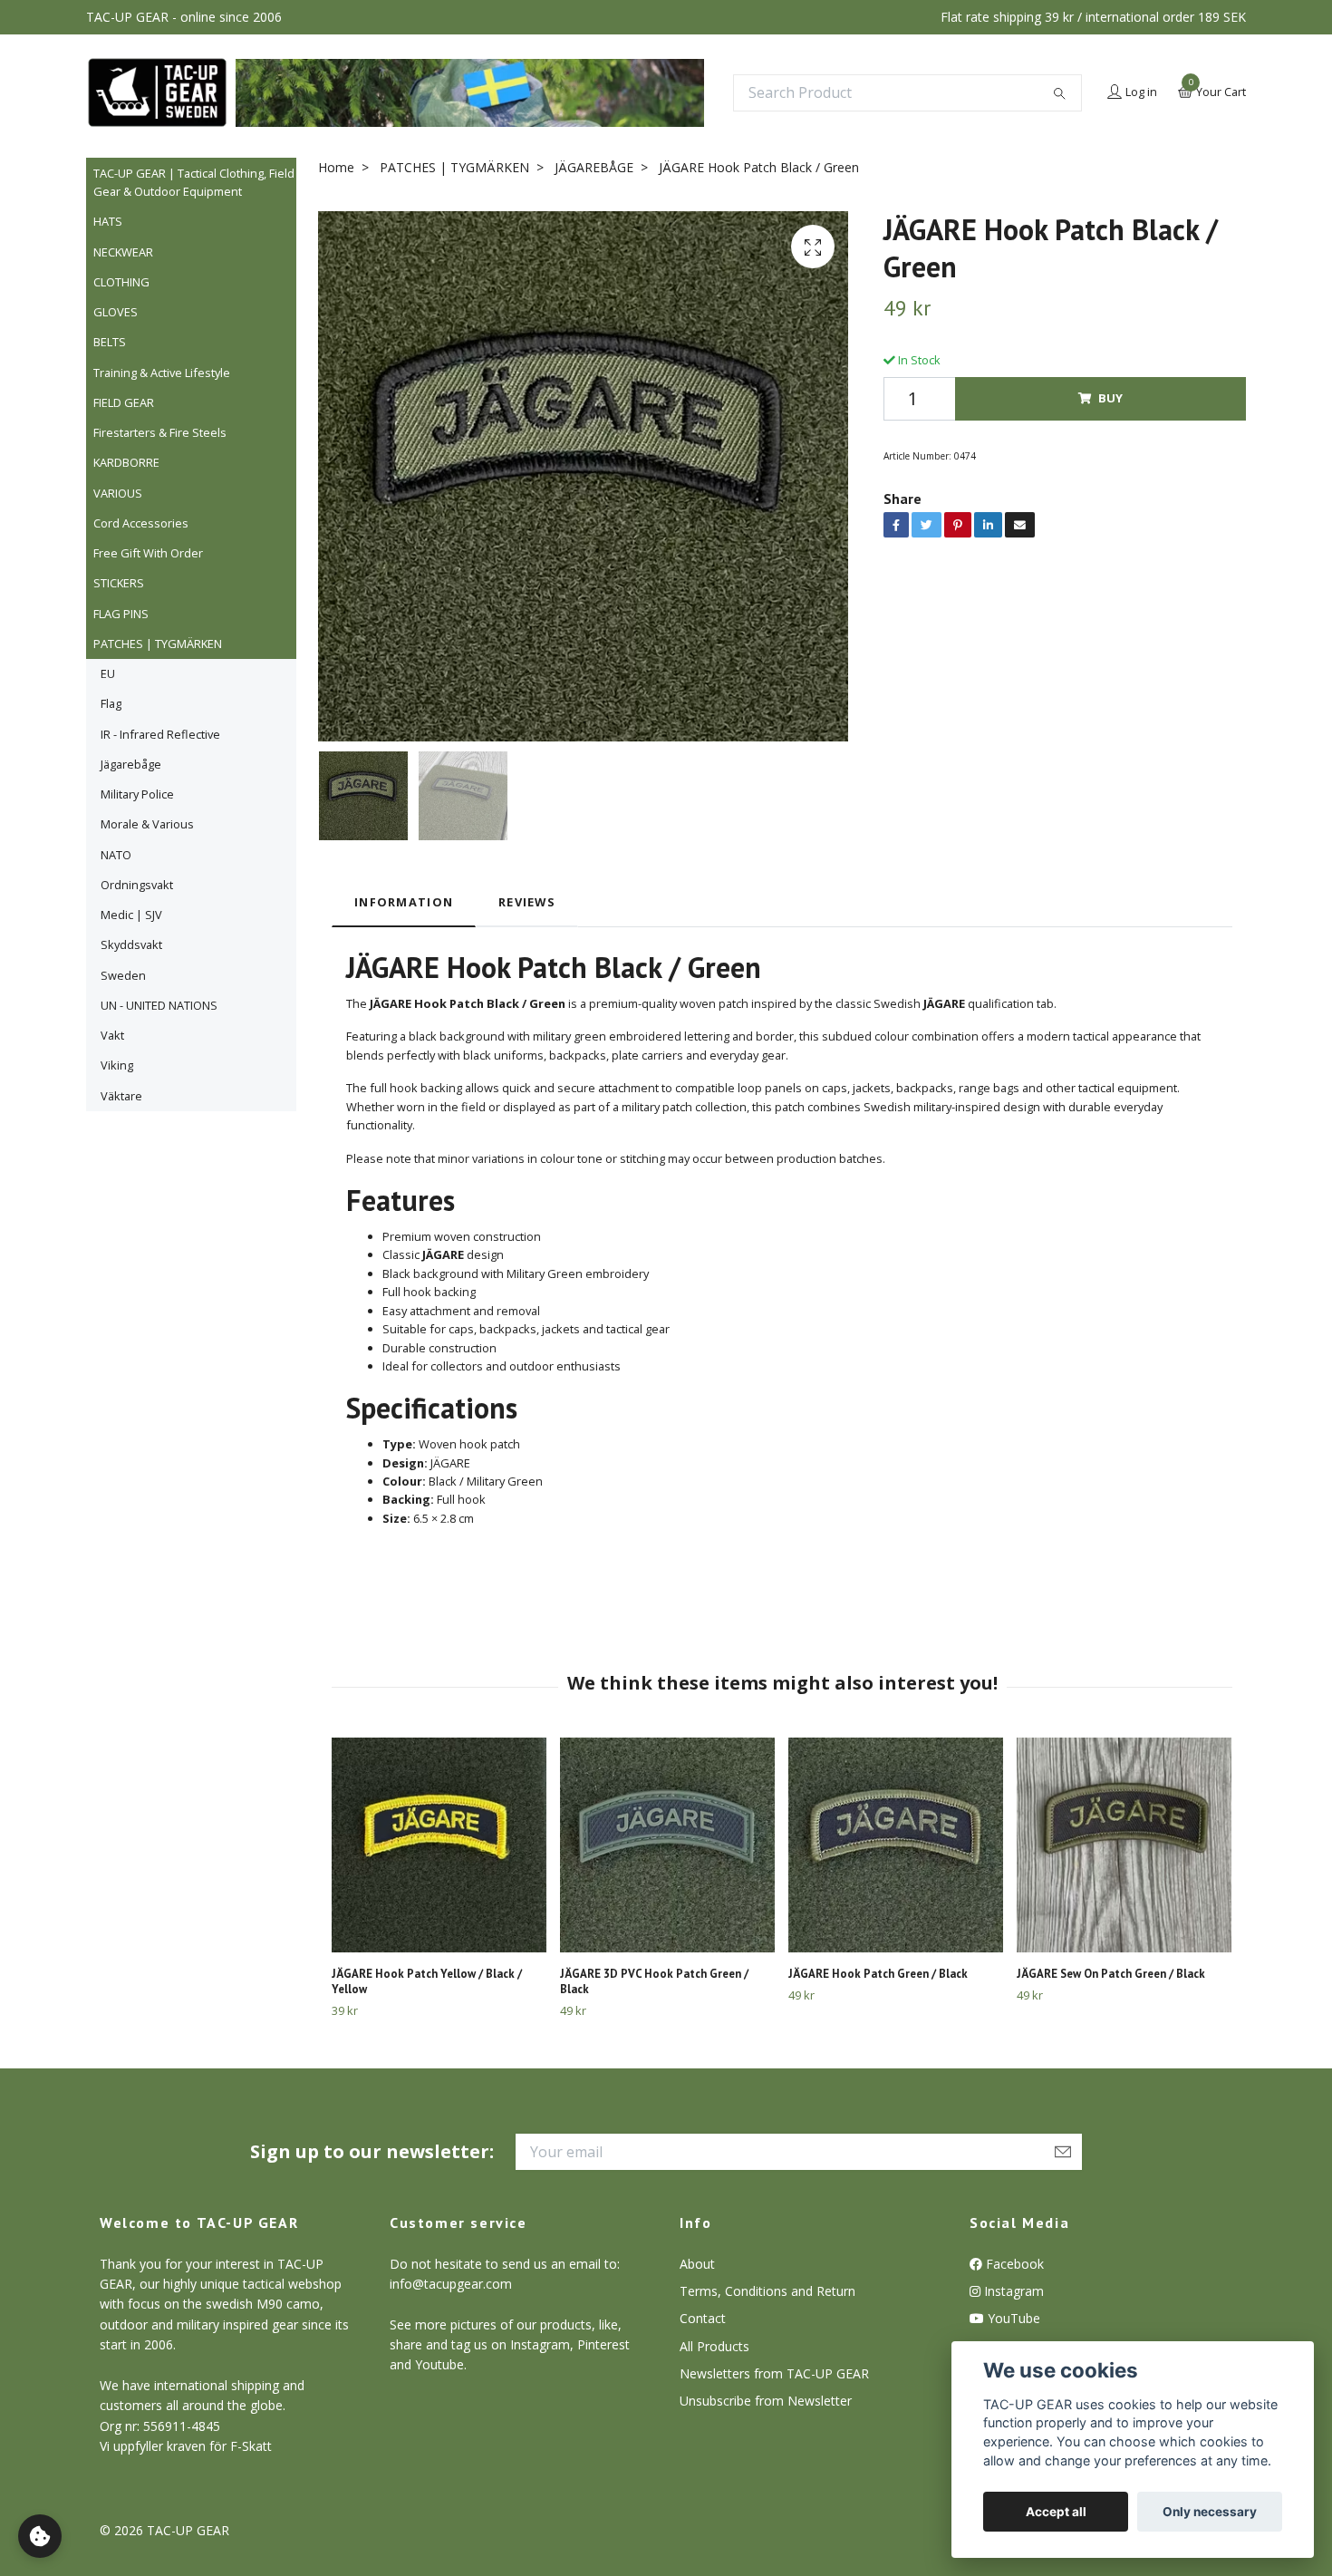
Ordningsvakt (137, 885)
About (697, 2264)
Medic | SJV (131, 915)
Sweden (123, 975)
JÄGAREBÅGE (594, 167)
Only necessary (1210, 2512)
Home (336, 167)
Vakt (112, 1035)
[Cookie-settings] (40, 2536)
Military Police (137, 794)
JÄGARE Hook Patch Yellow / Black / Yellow (427, 1981)
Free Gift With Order (148, 553)
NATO (116, 855)
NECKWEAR (123, 252)
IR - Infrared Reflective (160, 734)
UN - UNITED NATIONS (159, 1005)
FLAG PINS (121, 614)
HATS (108, 221)
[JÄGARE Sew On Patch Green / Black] (1124, 1845)
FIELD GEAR (124, 402)
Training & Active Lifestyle (162, 373)
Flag (111, 703)
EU (108, 673)
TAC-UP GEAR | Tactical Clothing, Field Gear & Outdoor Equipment (194, 182)
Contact (703, 2318)
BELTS (110, 342)
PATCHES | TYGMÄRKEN (158, 644)
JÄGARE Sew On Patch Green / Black (1111, 1974)
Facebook (1013, 2264)
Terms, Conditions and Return (767, 2291)
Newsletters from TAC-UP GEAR (774, 2373)
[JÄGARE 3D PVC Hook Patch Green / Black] (667, 1845)
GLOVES (116, 312)
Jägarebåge (131, 764)
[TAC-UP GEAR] (157, 92)
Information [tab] (404, 902)
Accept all (1056, 2512)
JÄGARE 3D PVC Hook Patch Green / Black (654, 1981)
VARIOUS (118, 493)
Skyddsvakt (131, 944)
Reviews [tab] (527, 902)
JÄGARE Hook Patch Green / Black (878, 1974)
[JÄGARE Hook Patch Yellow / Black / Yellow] (439, 1845)
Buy (1110, 398)
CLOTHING (121, 282)
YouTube (1012, 2318)
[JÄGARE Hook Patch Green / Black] (896, 1845)
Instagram (1012, 2291)
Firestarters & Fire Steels (160, 432)
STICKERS (119, 583)
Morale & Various (147, 824)
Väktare (121, 1096)
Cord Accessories (141, 523)
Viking (117, 1065)
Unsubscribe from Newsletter (766, 2401)
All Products (714, 2346)
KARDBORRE (126, 462)
